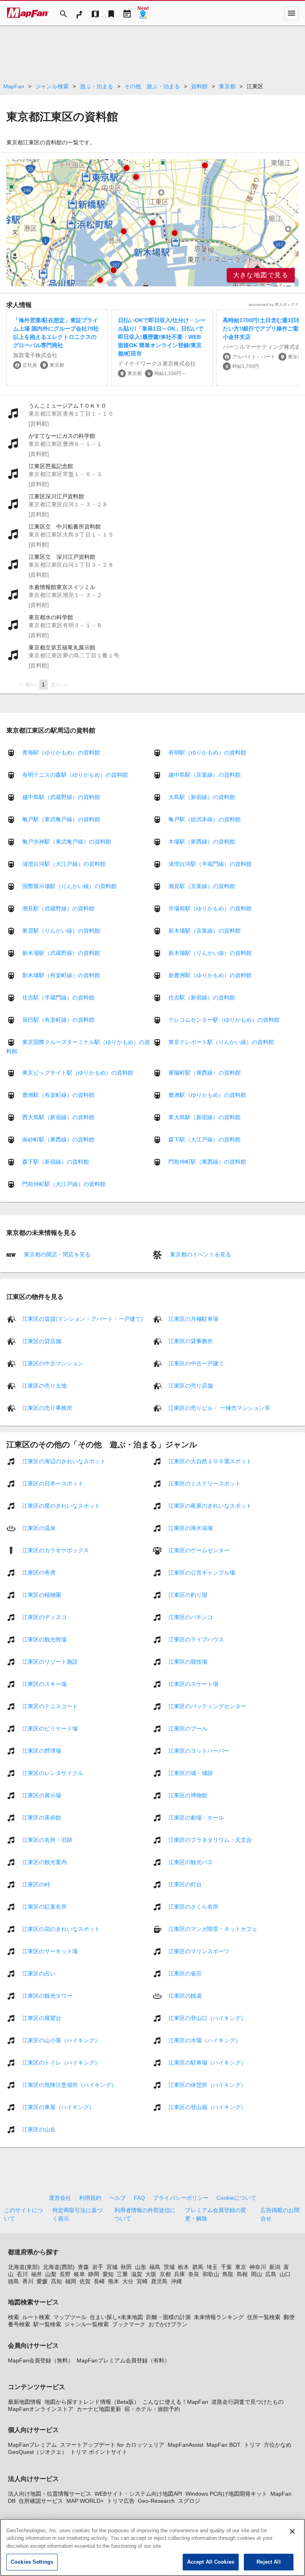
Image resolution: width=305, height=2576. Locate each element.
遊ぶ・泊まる (97, 86)
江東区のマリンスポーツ (199, 1951)
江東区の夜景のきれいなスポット (210, 1505)
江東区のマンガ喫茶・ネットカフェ (213, 1929)
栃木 (183, 2267)
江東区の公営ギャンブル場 (202, 1572)
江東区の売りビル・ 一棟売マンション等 (219, 1408)
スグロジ (189, 2501)
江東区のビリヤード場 (50, 1728)
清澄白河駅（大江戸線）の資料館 (64, 864)
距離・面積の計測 (168, 2317)
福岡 (71, 2281)
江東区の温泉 (39, 1528)
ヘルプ (118, 2198)
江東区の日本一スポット (53, 1483)
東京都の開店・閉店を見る (56, 1254)
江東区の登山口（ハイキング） (207, 2018)
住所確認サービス (41, 2501)
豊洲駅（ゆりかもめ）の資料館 (207, 1095)
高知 (56, 2281)
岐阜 (79, 2274)
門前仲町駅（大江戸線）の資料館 (64, 1184)
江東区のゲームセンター (199, 1550)
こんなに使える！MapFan (175, 2402)
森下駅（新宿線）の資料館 (56, 1162)
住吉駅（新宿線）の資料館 (202, 997)
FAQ (139, 2198)
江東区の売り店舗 (191, 1385)
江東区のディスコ (44, 1617)
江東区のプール (188, 1728)
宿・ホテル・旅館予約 (152, 2409)
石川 (22, 2274)
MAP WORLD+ (85, 2501)
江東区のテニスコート (50, 1706)
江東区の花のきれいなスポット (61, 1929)
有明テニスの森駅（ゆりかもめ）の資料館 (75, 775)
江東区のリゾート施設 (50, 1661)
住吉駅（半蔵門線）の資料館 (58, 997)
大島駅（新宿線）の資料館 (202, 797)
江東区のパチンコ (191, 1617)
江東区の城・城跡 (191, 1773)
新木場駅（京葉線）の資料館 (205, 931)
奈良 (194, 2274)
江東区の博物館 (188, 1795)
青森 (83, 2267)
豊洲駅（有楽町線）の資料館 (58, 1095)
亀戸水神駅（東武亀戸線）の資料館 (67, 842)
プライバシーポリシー (181, 2198)
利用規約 (90, 2198)
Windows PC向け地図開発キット (226, 2494)
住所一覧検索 (264, 2317)
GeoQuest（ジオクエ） (38, 2452)
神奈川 (258, 2267)
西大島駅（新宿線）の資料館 (58, 1117)
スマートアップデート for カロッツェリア (112, 2445)
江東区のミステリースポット (205, 1483)
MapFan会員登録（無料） (41, 2360)
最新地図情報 (25, 2402)
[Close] (292, 2531)
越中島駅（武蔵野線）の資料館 (61, 797)
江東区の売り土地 (44, 1385)
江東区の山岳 (39, 2129)
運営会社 (60, 2198)
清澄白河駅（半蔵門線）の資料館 (210, 864)
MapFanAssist (185, 2445)
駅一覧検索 (47, 2324)
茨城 (169, 2267)
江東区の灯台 (185, 1884)
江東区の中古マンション (53, 1363)
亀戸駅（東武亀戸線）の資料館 (61, 819)
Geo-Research (156, 2501)
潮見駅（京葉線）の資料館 (202, 886)
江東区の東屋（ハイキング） (58, 2107)
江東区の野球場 (42, 1750)
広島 (271, 2274)
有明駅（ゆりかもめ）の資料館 (207, 752)
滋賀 (137, 2274)
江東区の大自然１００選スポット (210, 1461)
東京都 (227, 86)
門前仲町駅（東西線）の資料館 (207, 1162)
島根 (242, 2274)
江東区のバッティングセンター (207, 1706)
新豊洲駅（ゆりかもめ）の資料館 (210, 975)
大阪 (151, 2274)
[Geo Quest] (143, 13)
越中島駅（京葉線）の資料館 (205, 775)
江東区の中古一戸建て (196, 1363)
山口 (285, 2274)
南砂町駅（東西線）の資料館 (58, 1139)
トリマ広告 (121, 2501)
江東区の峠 (36, 1884)
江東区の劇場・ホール (196, 1817)
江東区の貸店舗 (42, 1341)
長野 (65, 2274)
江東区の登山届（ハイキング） (207, 2107)
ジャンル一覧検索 (87, 2324)
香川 (28, 2281)
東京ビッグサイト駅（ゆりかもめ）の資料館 (78, 1073)
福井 (37, 2274)
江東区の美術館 (42, 1817)
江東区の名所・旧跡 (47, 1839)
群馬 (198, 2267)
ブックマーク (129, 2324)
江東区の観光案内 (44, 1862)
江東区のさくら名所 (193, 1906)
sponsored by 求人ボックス (274, 304)
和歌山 (211, 2274)
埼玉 (212, 2267)
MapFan (14, 86)
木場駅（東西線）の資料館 (202, 842)
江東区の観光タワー (47, 1995)
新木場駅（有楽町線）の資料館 (61, 975)
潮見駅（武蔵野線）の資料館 (58, 908)
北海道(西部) (59, 2267)
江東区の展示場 (42, 1795)
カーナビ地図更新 (99, 2409)
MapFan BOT (224, 2445)
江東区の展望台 (42, 2018)
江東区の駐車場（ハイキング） (207, 2062)
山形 (141, 2267)
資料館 (199, 86)
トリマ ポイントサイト (99, 2452)
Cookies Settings (32, 2562)
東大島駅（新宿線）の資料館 (205, 1117)
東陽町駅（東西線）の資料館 (205, 1073)
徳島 (14, 2281)
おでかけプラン (168, 2324)
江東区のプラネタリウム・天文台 (210, 1839)
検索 (14, 2317)
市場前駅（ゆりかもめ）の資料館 (210, 908)
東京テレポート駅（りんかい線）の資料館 (221, 1042)
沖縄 (176, 2281)
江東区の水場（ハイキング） (205, 2040)
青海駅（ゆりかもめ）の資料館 (61, 752)
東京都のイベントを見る (200, 1254)
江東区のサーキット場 (50, 1951)
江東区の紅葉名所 (44, 1906)
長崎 (99, 2281)
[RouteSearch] (79, 13)
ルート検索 (36, 2317)
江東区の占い (39, 1973)
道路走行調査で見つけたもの (247, 2402)
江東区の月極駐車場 (193, 1318)
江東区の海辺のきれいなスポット (64, 1461)
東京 (241, 2267)
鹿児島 (159, 2281)
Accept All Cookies (211, 2562)
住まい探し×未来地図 (116, 2317)
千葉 (226, 2267)
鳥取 (228, 2274)
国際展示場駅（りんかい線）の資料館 (69, 886)
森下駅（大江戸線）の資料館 (205, 1139)
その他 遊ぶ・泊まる (152, 86)
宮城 (112, 2267)
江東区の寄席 (39, 1572)
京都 (165, 2274)
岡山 (257, 2274)
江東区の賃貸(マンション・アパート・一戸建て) (83, 1318)
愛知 (108, 2274)
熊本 (114, 2281)
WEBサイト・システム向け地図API (138, 2494)
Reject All (268, 2562)
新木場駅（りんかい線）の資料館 (210, 953)
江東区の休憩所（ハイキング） (207, 2084)
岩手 (98, 2267)
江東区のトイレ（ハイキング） (61, 2062)
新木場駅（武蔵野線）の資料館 (61, 953)
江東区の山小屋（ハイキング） (61, 2040)
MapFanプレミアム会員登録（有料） (123, 2360)
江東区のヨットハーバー (199, 1750)
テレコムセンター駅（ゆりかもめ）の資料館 (224, 1020)
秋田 (126, 2267)
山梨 (51, 2274)
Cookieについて (236, 2198)
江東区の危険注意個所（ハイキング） (69, 2084)
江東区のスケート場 (193, 1684)
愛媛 (42, 2281)
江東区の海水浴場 (191, 1528)
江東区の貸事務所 (191, 1341)
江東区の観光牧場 (44, 1639)
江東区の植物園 (42, 1594)
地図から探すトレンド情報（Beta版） (92, 2402)
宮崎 (142, 2281)
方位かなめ (278, 2445)
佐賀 (85, 2281)
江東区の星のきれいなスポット (61, 1505)
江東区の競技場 (188, 1661)
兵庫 (180, 2274)
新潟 (275, 2267)
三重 (122, 2274)
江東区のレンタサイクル (53, 1773)
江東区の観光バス (191, 1862)
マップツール (70, 2317)
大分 (128, 2281)
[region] (152, 223)
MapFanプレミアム (32, 2445)
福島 (155, 2267)
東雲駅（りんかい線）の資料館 (61, 931)
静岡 (94, 2274)
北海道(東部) (24, 2267)
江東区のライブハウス (196, 1639)
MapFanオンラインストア (41, 2409)
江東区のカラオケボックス (56, 1550)
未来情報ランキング (219, 2317)
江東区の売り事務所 (47, 1408)
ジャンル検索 (52, 86)
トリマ (252, 2445)
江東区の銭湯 (185, 1995)
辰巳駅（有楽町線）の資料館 (58, 1020)
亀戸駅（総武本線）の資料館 (205, 819)
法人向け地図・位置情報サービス (50, 2494)
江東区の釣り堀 (188, 1594)
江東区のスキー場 (44, 1684)
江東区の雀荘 (185, 1973)
